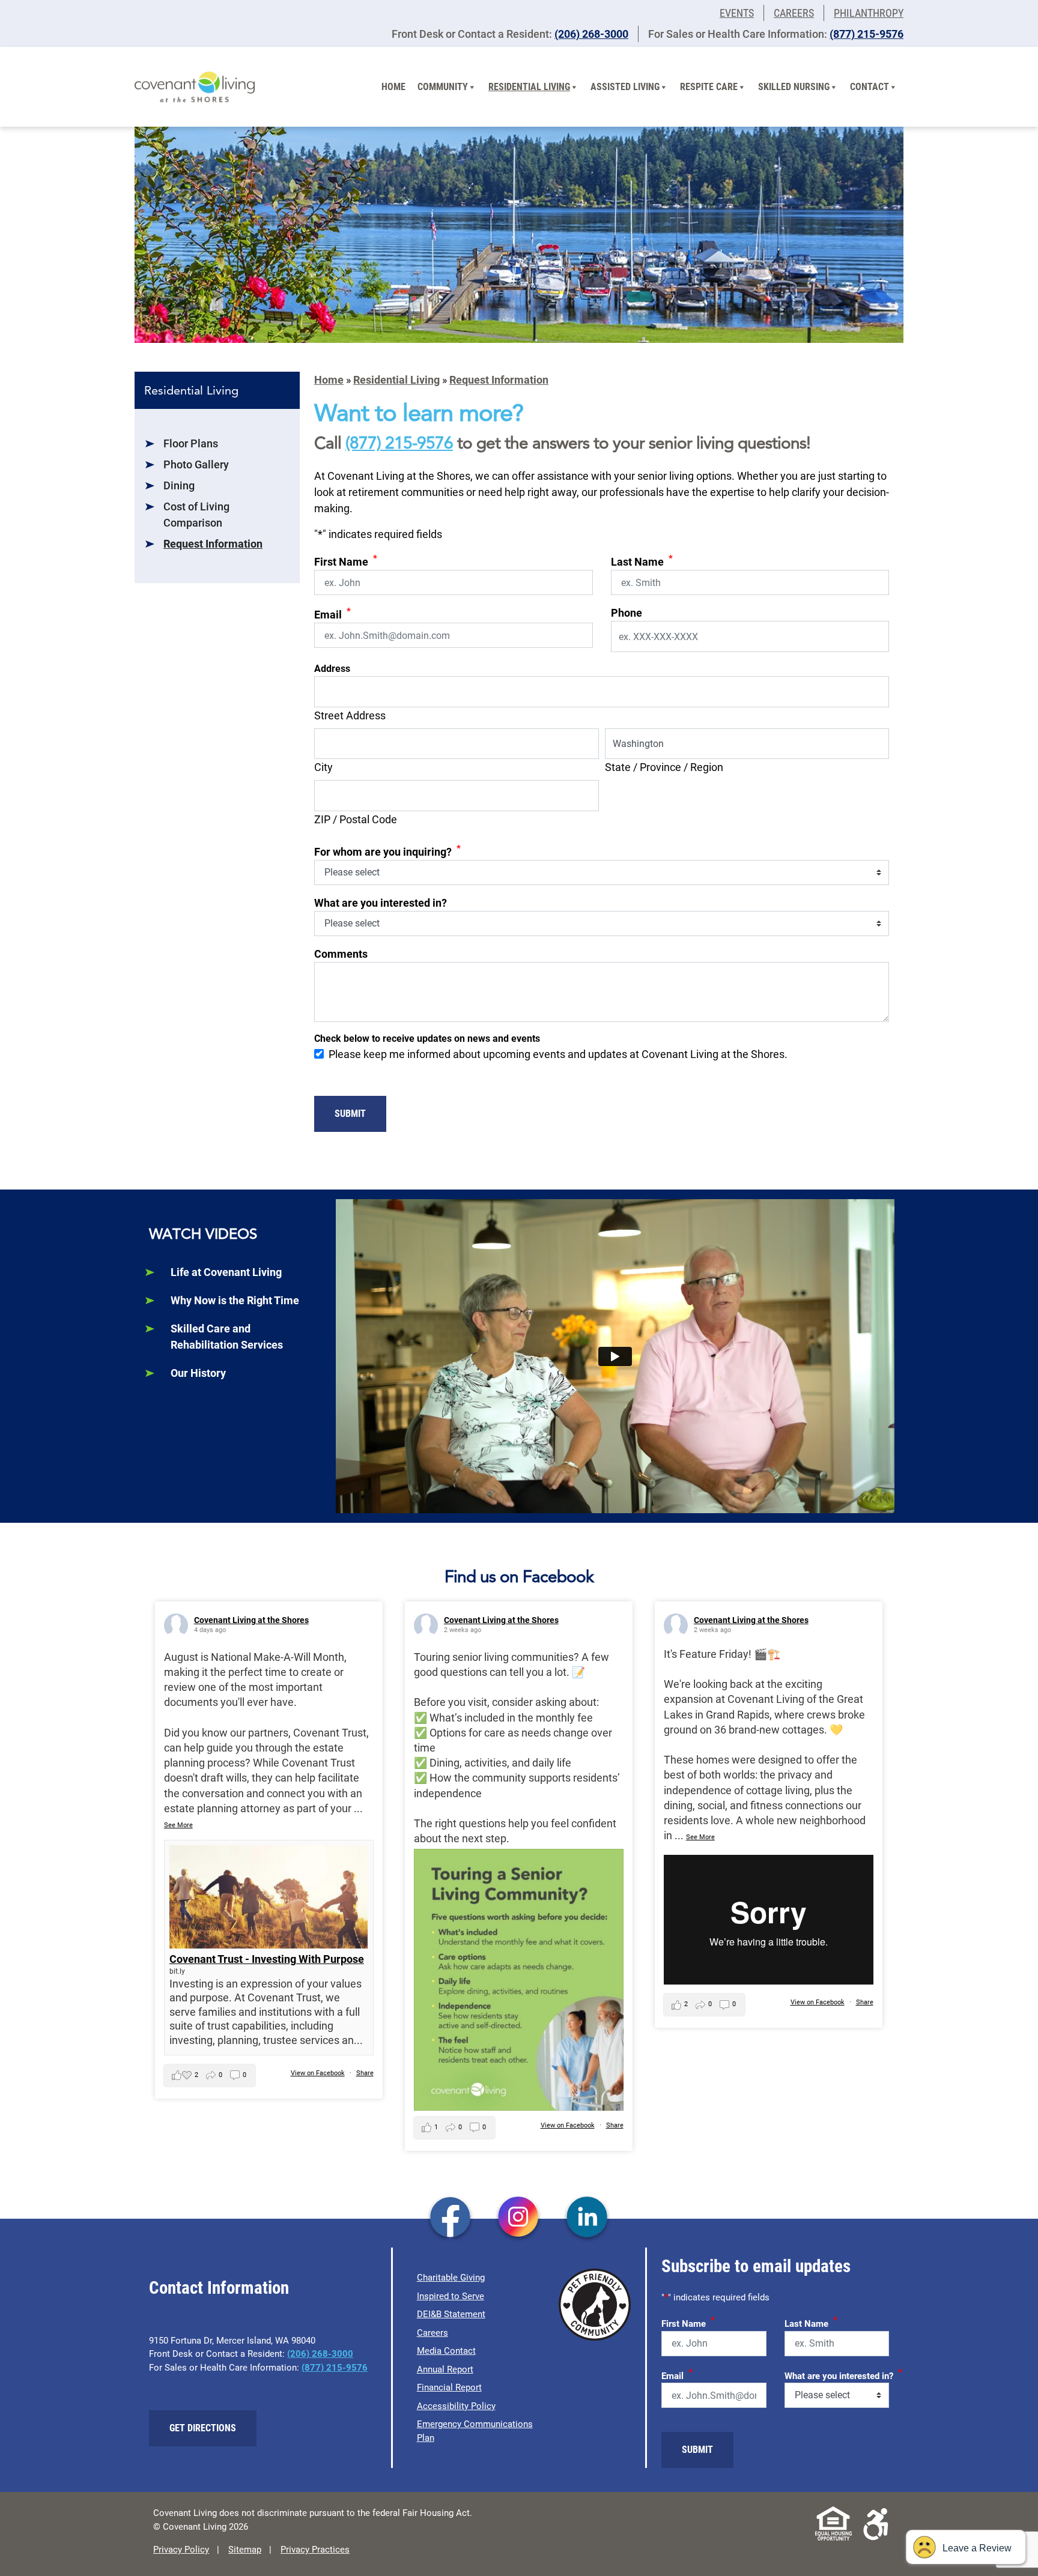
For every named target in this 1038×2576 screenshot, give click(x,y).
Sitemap (245, 2550)
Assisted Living (625, 87)
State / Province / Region (664, 767)
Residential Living (529, 87)
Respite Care (709, 87)
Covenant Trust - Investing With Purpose (267, 1959)
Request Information (213, 544)
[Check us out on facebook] (450, 2218)
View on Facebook (318, 2073)
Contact (870, 87)
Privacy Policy (181, 2550)
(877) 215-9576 (867, 34)
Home (393, 87)
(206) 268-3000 (591, 34)
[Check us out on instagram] (519, 2218)
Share (365, 2073)
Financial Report (449, 2387)
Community (443, 87)
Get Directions (203, 2428)
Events (737, 13)
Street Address (350, 715)
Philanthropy (869, 13)
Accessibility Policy (456, 2406)
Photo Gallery (196, 464)
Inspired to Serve (451, 2296)
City (323, 767)
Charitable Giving (451, 2278)
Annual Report (445, 2369)
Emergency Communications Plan (475, 2431)
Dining (179, 485)
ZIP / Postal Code (356, 819)
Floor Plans (191, 443)
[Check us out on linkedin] (587, 2218)
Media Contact (446, 2351)
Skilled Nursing (794, 87)
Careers (794, 13)
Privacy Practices (315, 2550)
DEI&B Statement (451, 2314)
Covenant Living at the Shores (251, 1620)
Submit (350, 1114)
